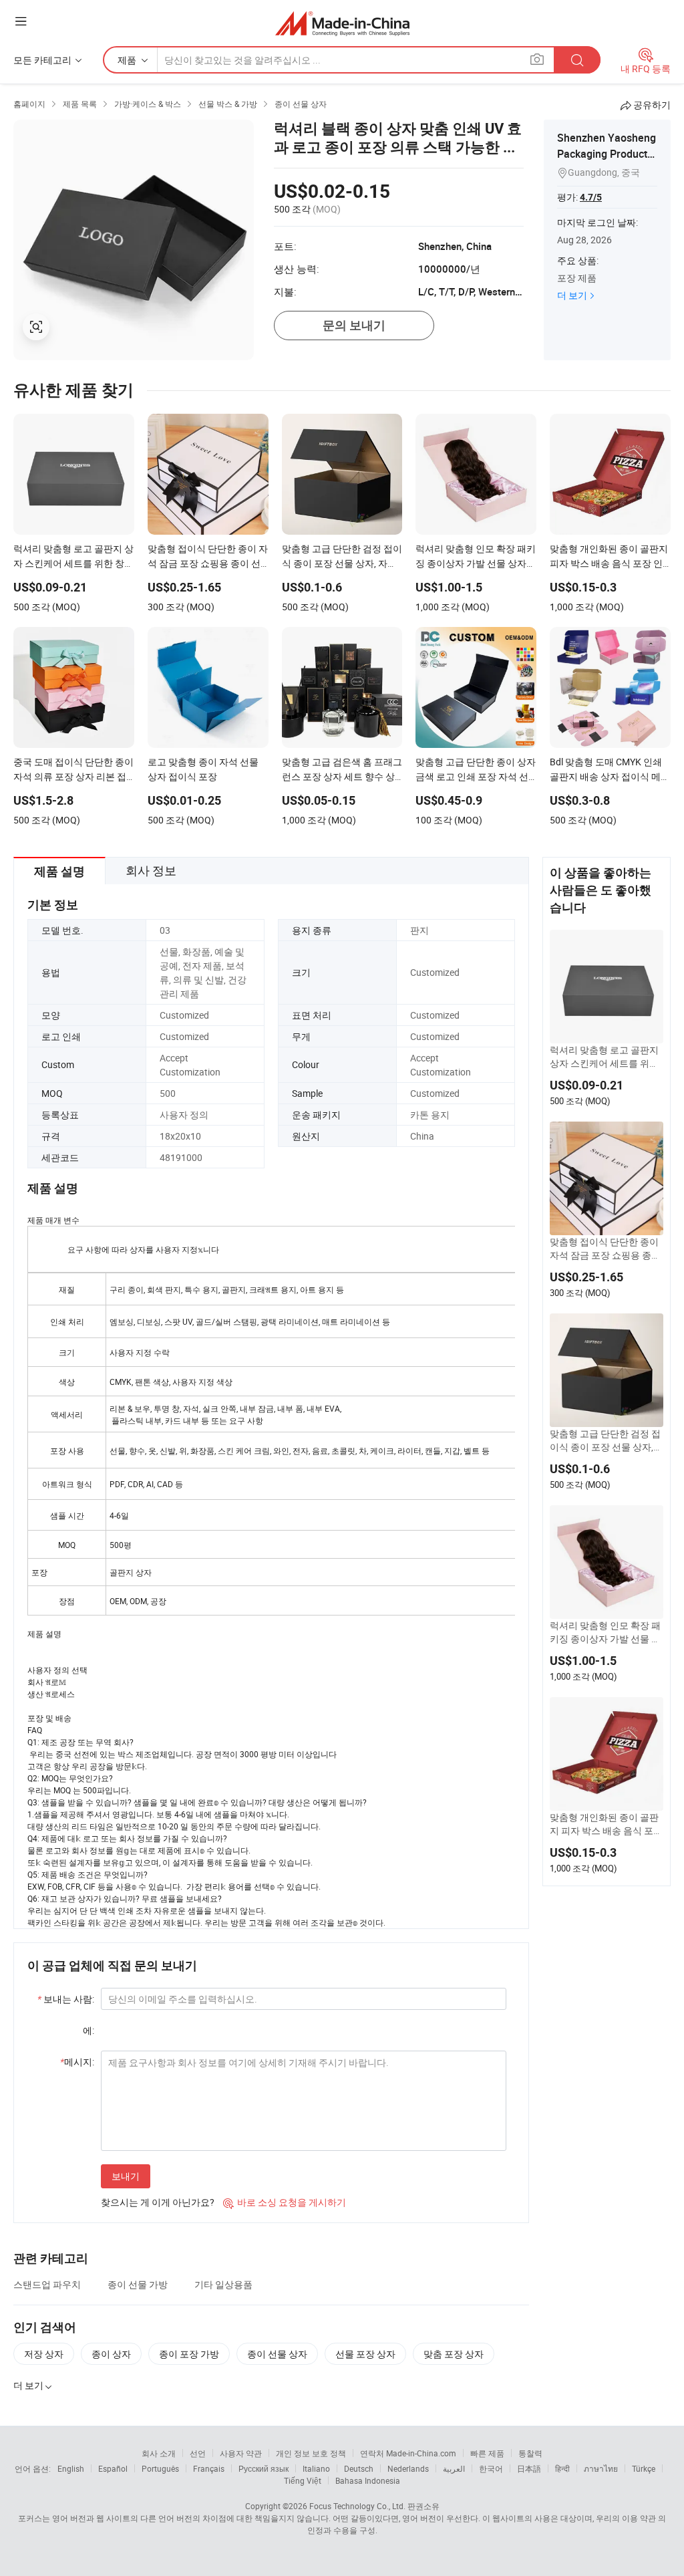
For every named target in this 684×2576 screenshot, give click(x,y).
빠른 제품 (487, 2453)
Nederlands (408, 2468)
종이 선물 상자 (277, 2354)
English (71, 2468)
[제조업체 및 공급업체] (342, 23)
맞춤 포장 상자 (454, 2354)
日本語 (529, 2468)
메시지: (77, 2062)
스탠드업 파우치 (47, 2284)
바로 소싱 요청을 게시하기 (285, 2202)
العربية (454, 2468)
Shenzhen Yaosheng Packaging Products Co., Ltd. (607, 154)
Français (209, 2468)
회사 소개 (159, 2453)
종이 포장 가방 (189, 2354)
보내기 (126, 2176)
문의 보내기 (354, 325)
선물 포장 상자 (365, 2354)
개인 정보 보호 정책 (311, 2453)
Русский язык (264, 2468)
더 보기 (572, 295)
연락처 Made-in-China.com (408, 2453)
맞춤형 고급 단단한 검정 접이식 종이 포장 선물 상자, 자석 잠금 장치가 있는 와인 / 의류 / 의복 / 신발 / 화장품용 (605, 1440)
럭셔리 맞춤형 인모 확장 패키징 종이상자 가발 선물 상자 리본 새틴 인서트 (605, 1632)
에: (89, 2030)
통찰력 (530, 2453)
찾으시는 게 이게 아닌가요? (158, 2202)
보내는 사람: (66, 1999)
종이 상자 (111, 2354)
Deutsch (359, 2468)
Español (113, 2468)
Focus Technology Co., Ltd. (357, 2506)
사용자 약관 (241, 2453)
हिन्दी (562, 2468)
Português (160, 2468)
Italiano (316, 2468)
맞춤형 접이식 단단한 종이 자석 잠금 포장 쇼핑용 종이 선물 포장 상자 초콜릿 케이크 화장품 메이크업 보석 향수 (605, 1249)
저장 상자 (44, 2354)
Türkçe (644, 2468)
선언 (198, 2453)
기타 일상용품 (223, 2284)
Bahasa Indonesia (368, 2480)
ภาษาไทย (601, 2468)
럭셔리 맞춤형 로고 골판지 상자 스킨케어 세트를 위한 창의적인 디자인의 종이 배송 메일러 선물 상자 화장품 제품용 (605, 1057)
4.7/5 (591, 197)
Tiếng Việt (303, 2480)
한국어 (491, 2468)
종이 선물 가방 (138, 2284)
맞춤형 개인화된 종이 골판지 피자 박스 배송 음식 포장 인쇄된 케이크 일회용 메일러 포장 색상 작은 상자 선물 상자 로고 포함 (606, 1824)
